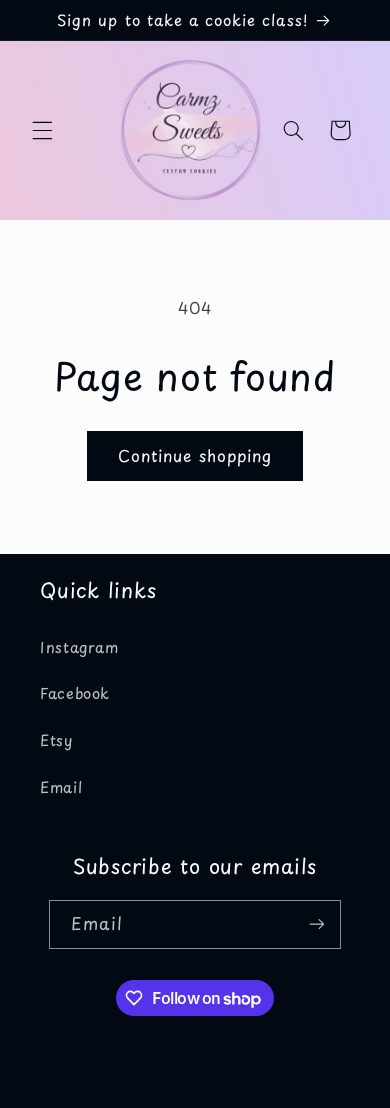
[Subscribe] (316, 924)
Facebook (75, 693)
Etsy (56, 740)
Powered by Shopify (271, 1095)
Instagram (79, 647)
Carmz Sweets (162, 1095)
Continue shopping (195, 455)
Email (61, 787)
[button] (42, 130)
